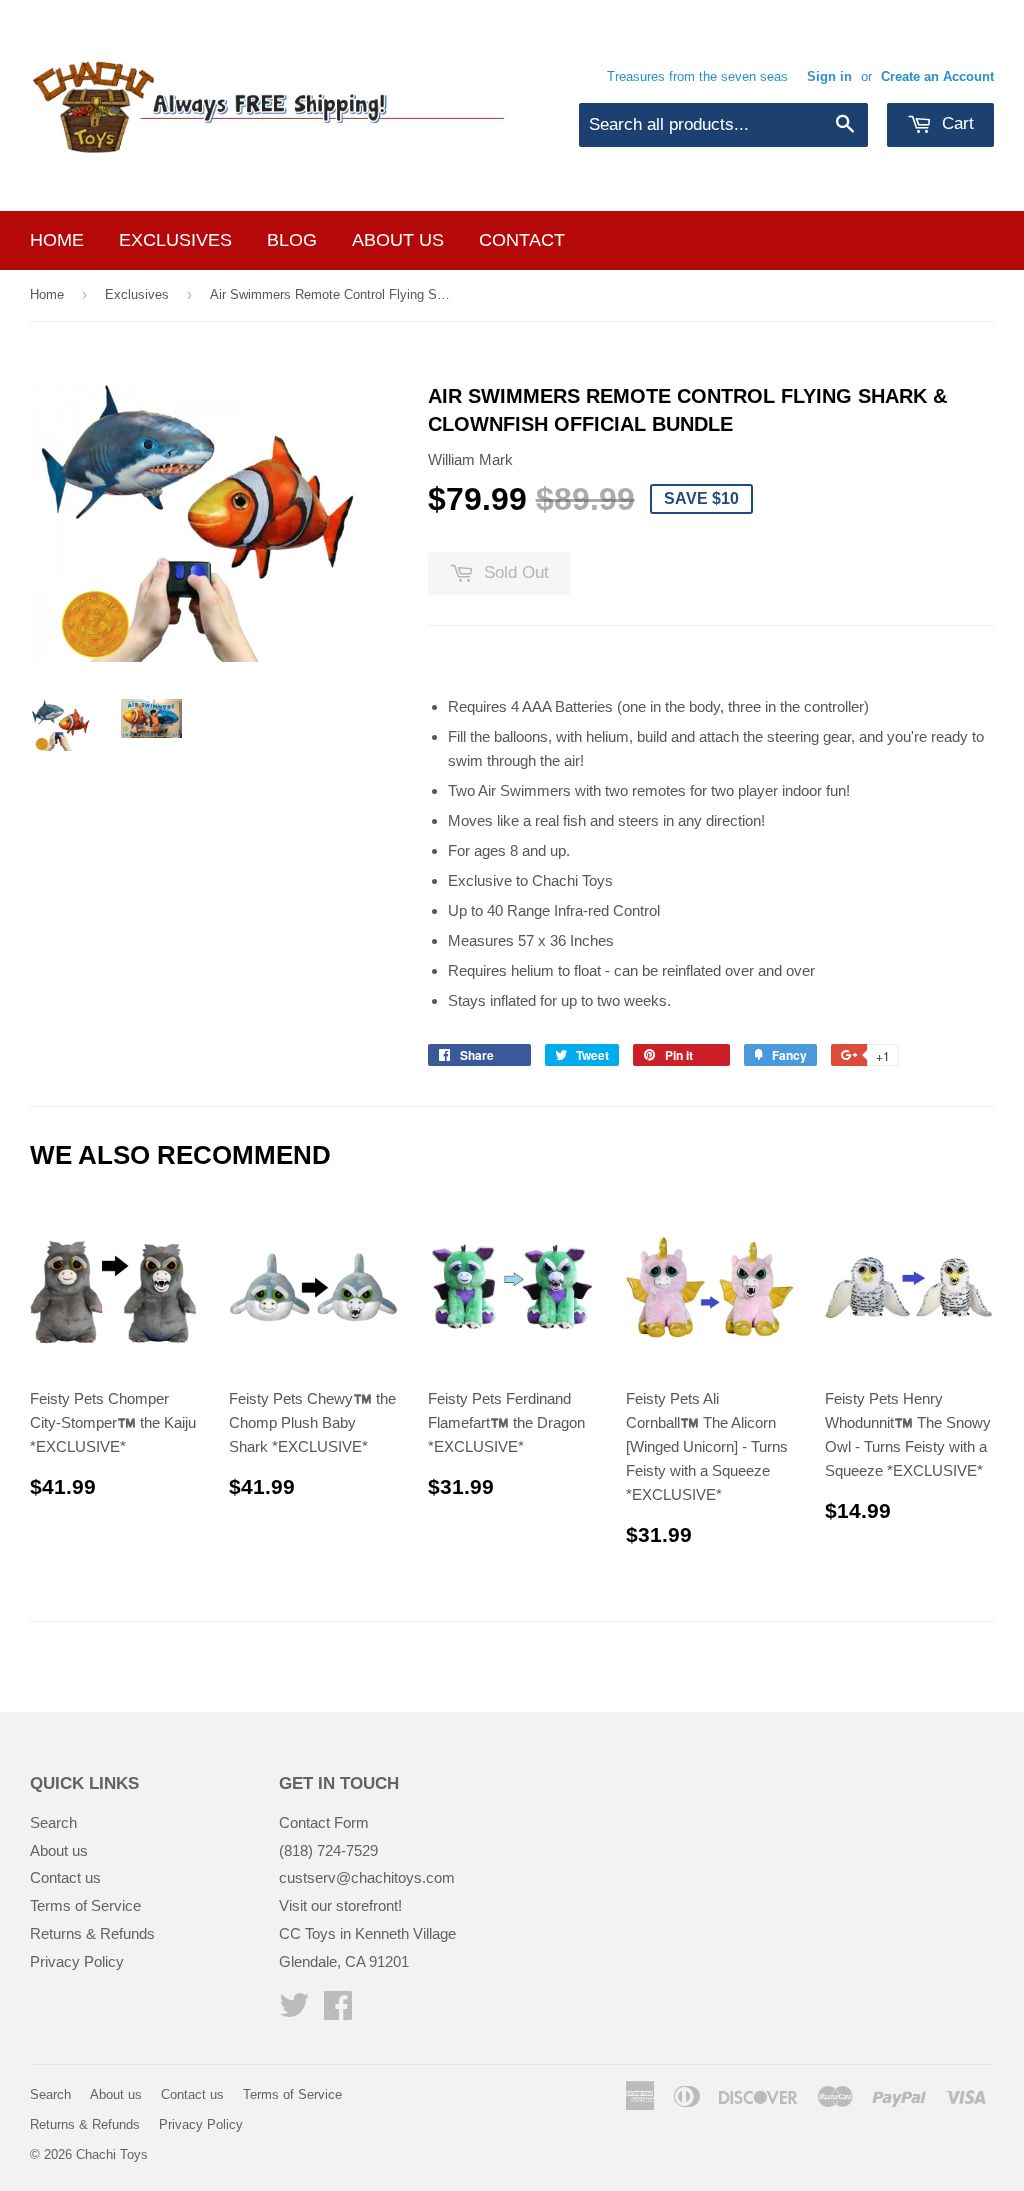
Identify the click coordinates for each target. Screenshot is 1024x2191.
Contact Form (324, 1822)
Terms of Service (85, 1905)
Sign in (829, 76)
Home (57, 240)
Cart (955, 123)
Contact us (65, 1877)
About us (398, 240)
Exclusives (175, 240)
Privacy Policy (77, 1961)
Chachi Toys (112, 2154)
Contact (522, 240)
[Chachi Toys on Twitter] (294, 2011)
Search (53, 1822)
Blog (292, 240)
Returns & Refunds (92, 1933)
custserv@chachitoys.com (367, 1877)
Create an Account (937, 76)
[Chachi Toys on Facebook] (338, 2011)
